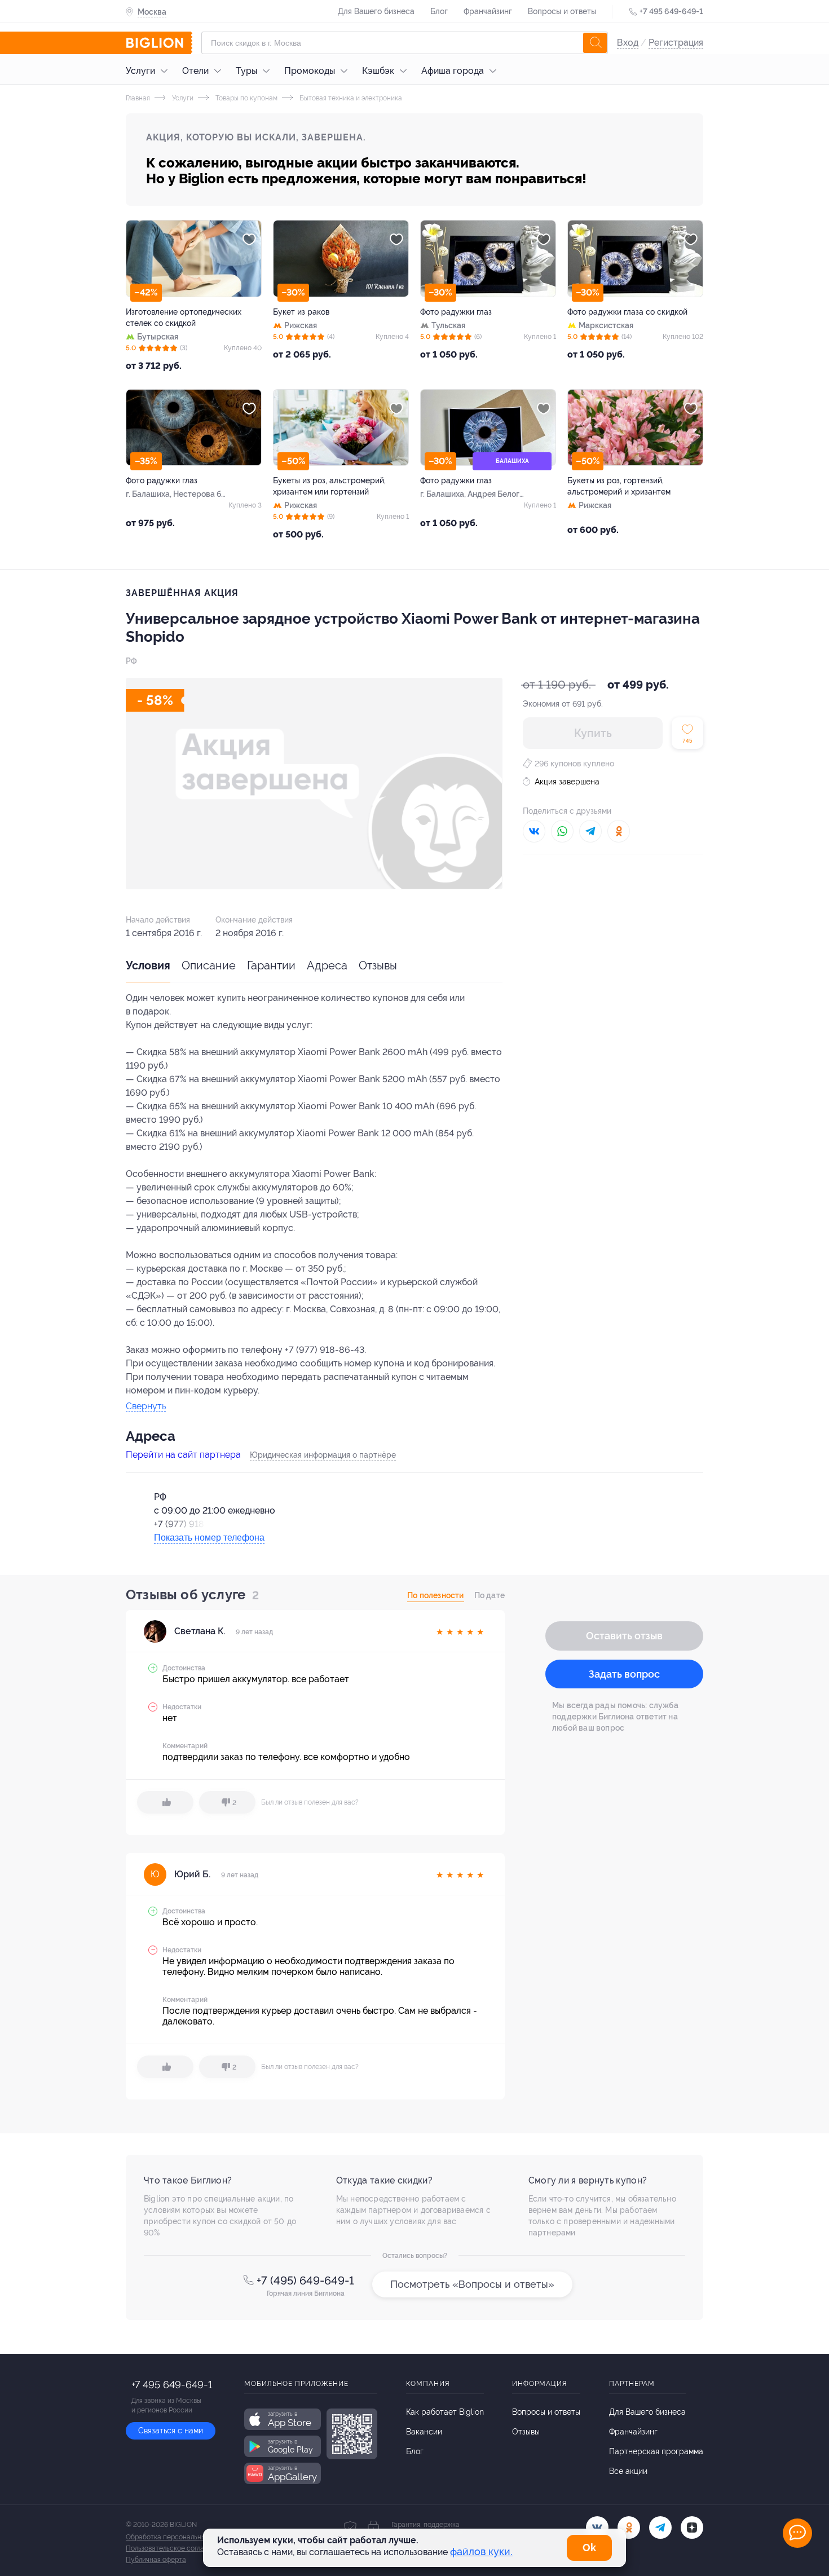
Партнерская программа (656, 2451)
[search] (595, 43)
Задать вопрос (624, 1674)
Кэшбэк (378, 71)
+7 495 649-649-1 (671, 11)
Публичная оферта (156, 2560)
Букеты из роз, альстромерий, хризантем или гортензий (329, 486)
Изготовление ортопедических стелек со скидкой (184, 317)
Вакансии (424, 2432)
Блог (439, 11)
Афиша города (453, 71)
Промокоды (310, 71)
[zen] (692, 2528)
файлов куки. (481, 2551)
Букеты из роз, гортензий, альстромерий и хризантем (619, 486)
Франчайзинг (488, 11)
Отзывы (378, 965)
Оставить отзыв (624, 1636)
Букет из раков (301, 312)
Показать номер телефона (209, 1538)
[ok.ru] (629, 2528)
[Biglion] (159, 43)
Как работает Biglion (445, 2412)
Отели (195, 71)
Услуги (140, 71)
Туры (246, 71)
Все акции (628, 2471)
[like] (165, 1802)
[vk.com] (597, 2528)
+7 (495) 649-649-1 (305, 2281)
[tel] (660, 2528)
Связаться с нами (171, 2431)
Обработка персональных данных (180, 2537)
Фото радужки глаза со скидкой (627, 312)
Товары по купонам (246, 98)
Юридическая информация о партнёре (323, 1455)
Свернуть (146, 1407)
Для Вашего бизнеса (376, 11)
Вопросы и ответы (562, 11)
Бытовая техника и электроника (350, 98)
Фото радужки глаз (456, 312)
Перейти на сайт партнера (183, 1455)
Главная (138, 98)
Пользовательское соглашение (175, 2548)
